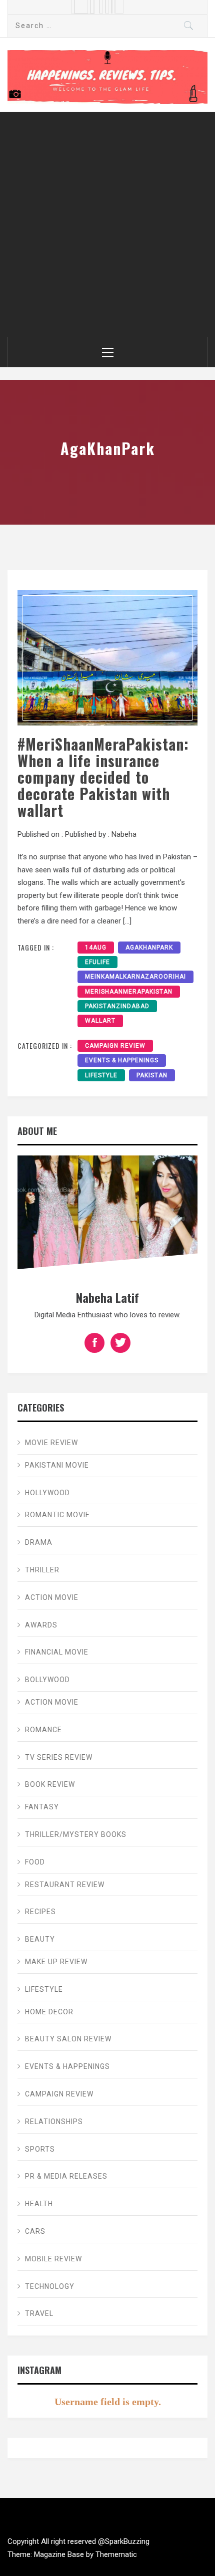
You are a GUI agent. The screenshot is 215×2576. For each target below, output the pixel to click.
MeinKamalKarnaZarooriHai (135, 977)
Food (35, 1862)
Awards (41, 1625)
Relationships (54, 2122)
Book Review (50, 1784)
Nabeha (124, 834)
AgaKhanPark (149, 948)
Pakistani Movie (57, 1465)
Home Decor (49, 2012)
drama (39, 1542)
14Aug (96, 948)
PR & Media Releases (66, 2176)
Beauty (40, 1939)
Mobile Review (53, 2259)
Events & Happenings (122, 1060)
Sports (40, 2149)
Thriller (42, 1570)
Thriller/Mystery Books (76, 1834)
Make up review (56, 1962)
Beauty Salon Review (68, 2039)
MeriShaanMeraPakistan (129, 992)
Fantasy (42, 1807)
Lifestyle (101, 1075)
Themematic (116, 2554)
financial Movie (57, 1652)
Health (39, 2204)
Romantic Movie (57, 1515)
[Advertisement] (107, 224)
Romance (43, 1730)
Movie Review (51, 1443)
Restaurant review (65, 1885)
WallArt (100, 1021)
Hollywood (47, 1493)
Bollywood (47, 1680)
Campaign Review (115, 1046)
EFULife (97, 962)
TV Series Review (59, 1757)
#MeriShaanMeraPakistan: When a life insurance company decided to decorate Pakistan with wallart (103, 777)
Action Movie (52, 1597)
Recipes (40, 1912)
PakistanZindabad (117, 1006)
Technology (50, 2286)
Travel (39, 2313)
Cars (35, 2231)
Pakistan (152, 1075)
